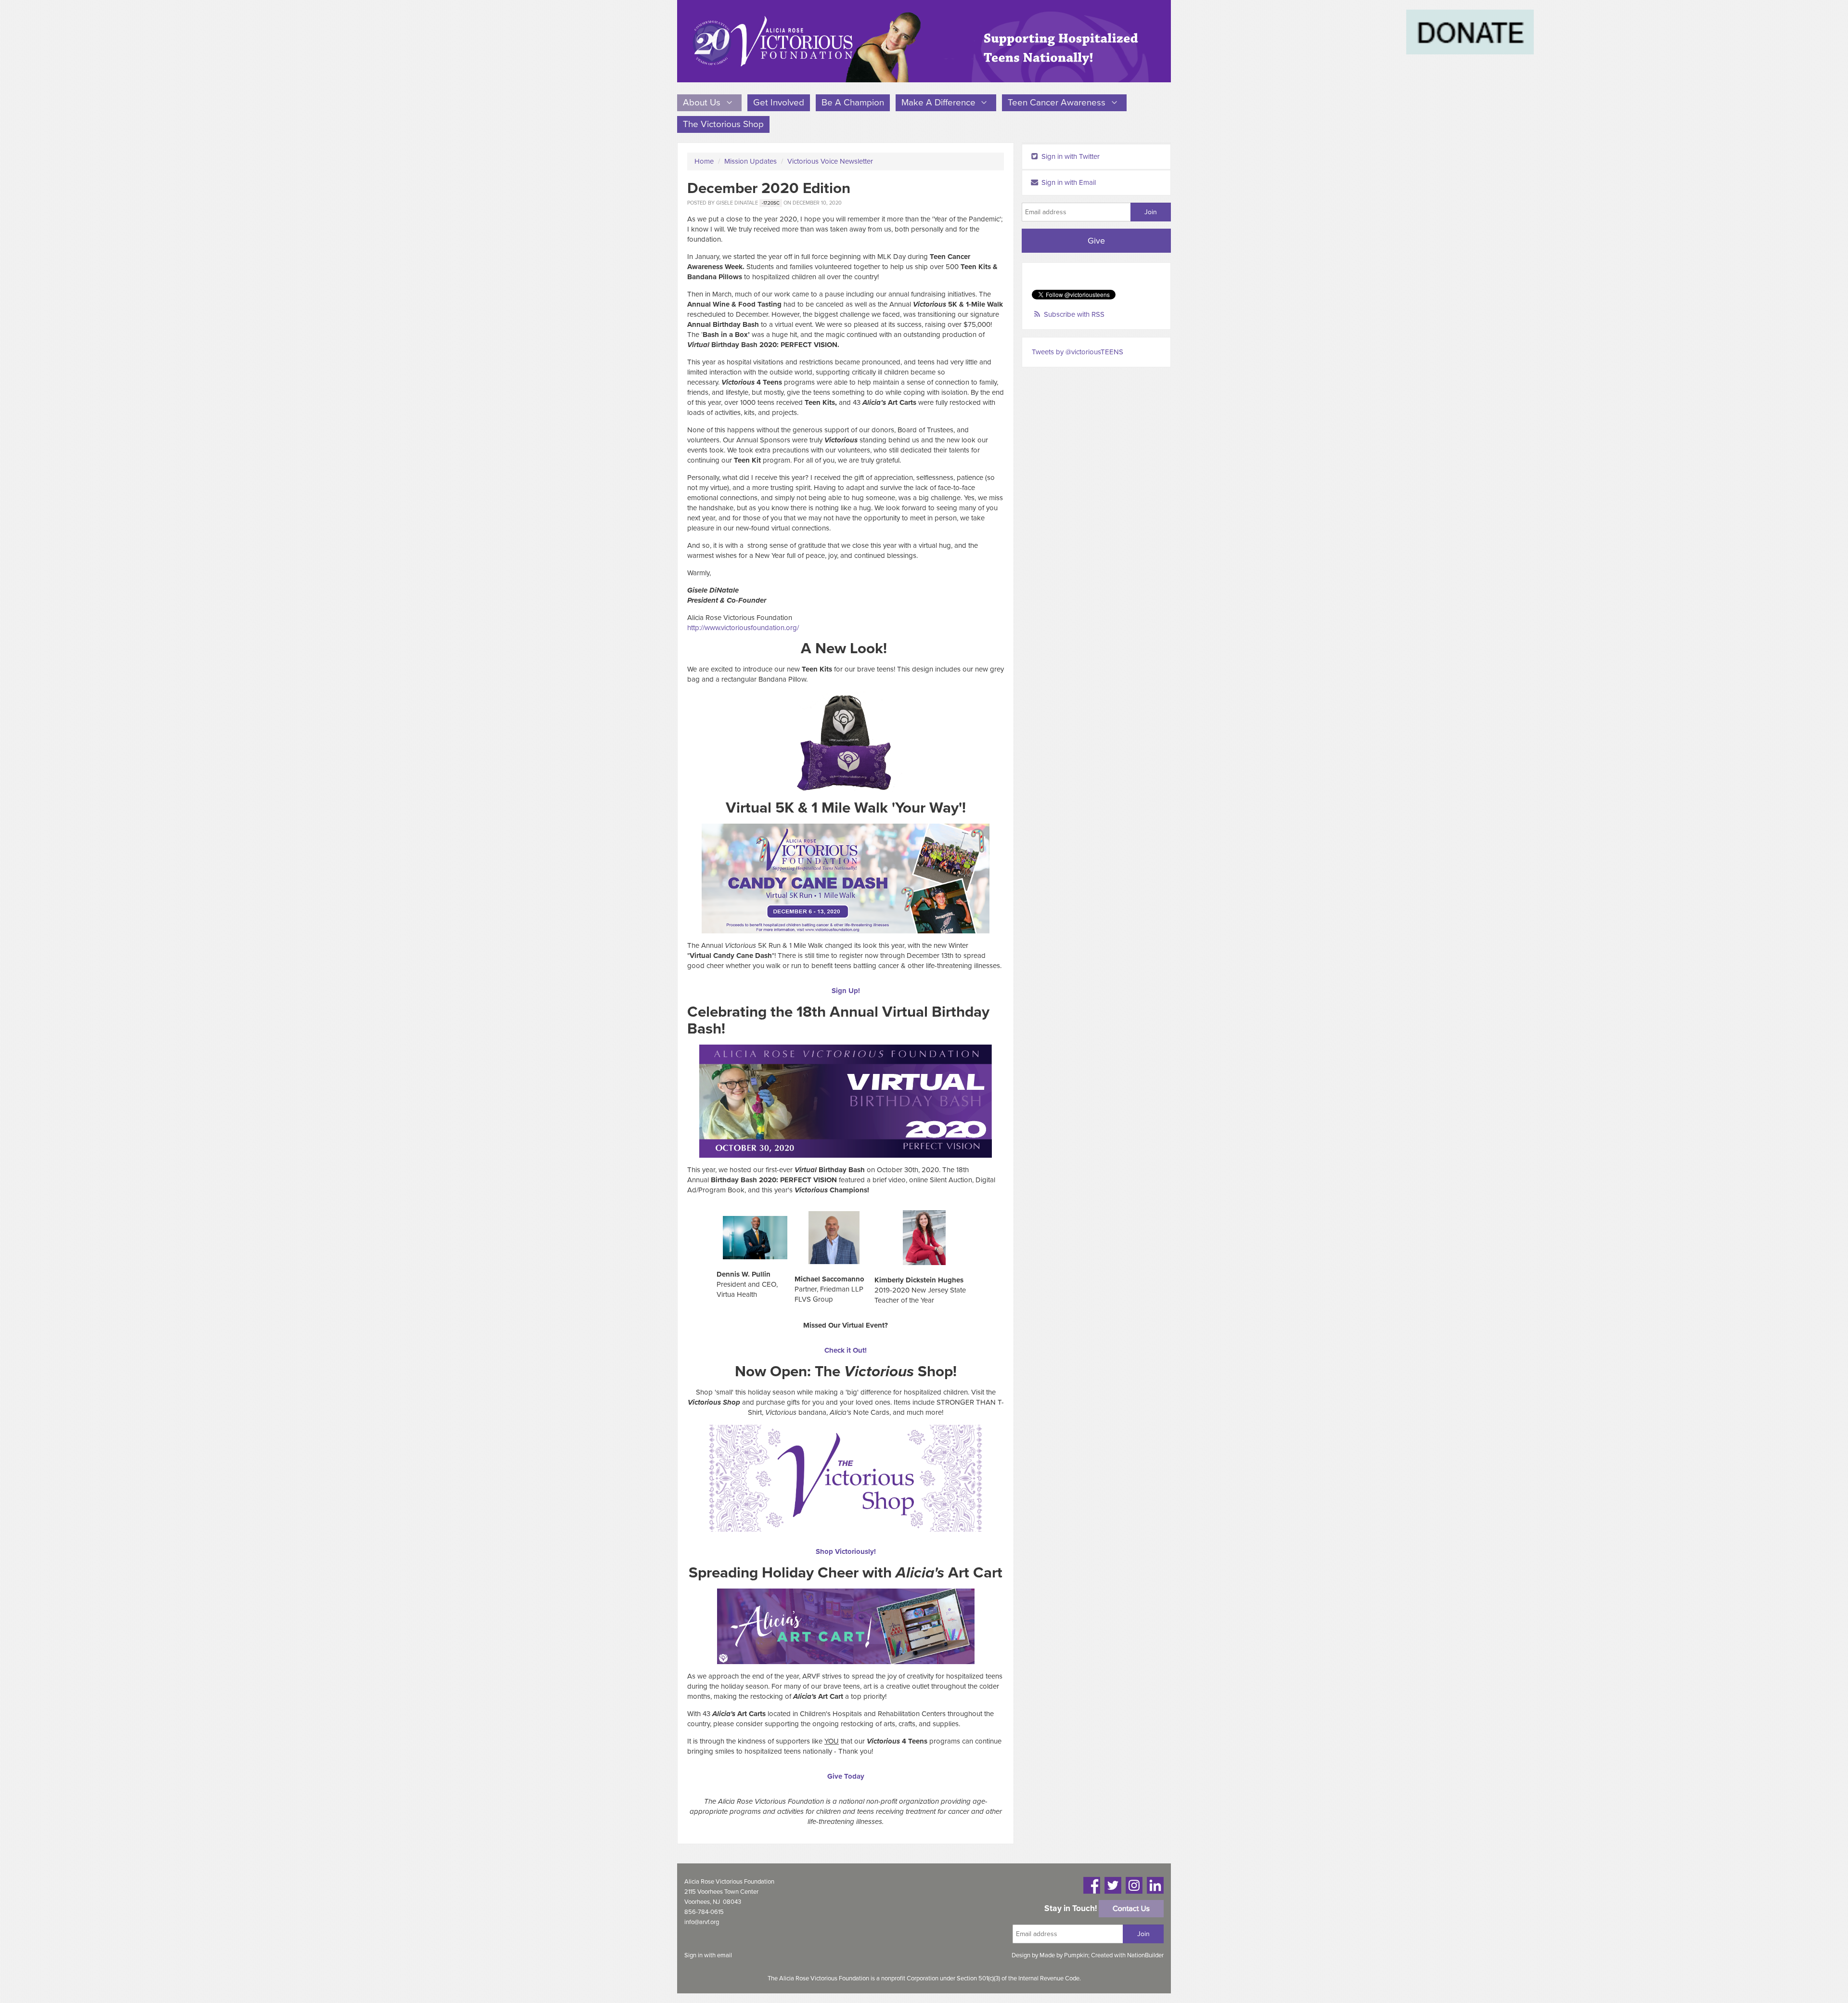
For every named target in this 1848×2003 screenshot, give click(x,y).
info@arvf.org (702, 1922)
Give (1096, 241)
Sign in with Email (1068, 182)
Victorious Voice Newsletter (830, 161)
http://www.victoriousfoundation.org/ (743, 628)
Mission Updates (751, 161)
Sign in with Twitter (1070, 156)
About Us (703, 103)
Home (704, 161)
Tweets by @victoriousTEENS (1078, 352)
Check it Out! (846, 1350)
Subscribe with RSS (1074, 314)
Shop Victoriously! (846, 1551)
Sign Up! (846, 991)
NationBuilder (1145, 1955)
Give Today (846, 1776)
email (725, 1955)
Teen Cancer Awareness (1058, 103)
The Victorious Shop (723, 124)
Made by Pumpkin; (1065, 1955)
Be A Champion (853, 103)
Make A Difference (940, 103)
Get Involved (779, 103)
